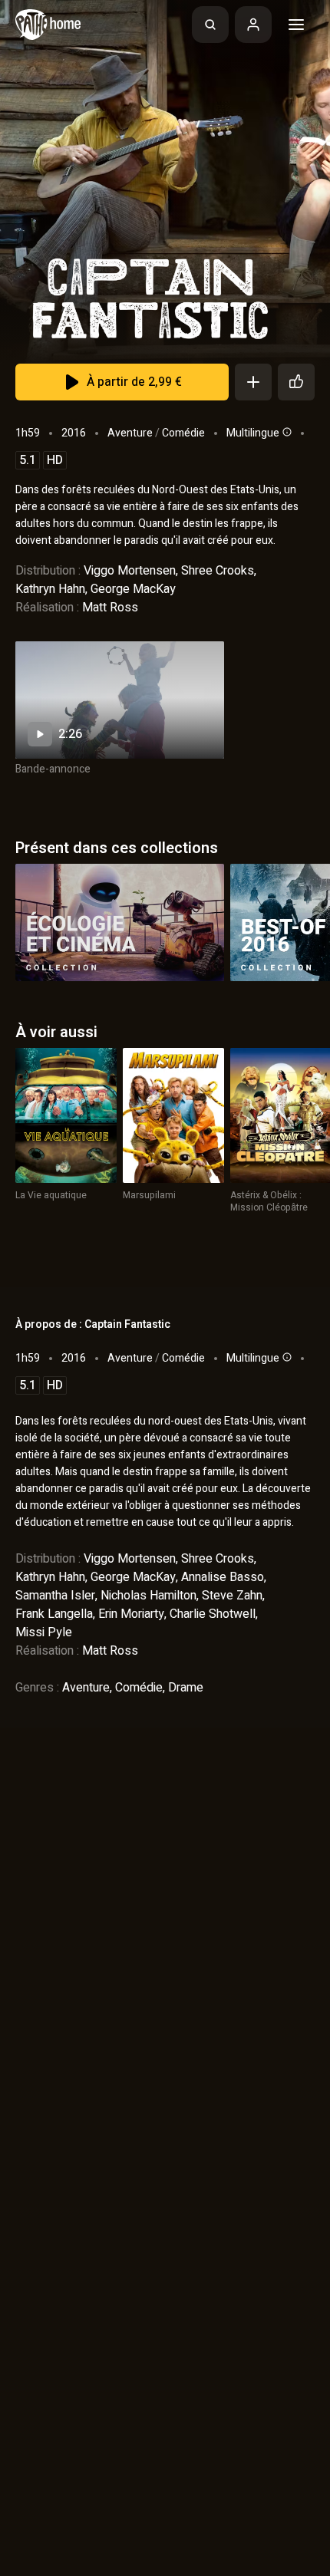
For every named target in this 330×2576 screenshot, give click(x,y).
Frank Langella (54, 1614)
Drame (186, 1688)
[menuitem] (210, 25)
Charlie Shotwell (213, 1614)
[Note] (296, 382)
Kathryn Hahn (50, 589)
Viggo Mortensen (130, 571)
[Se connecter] (253, 25)
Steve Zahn (232, 1596)
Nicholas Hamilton (148, 1596)
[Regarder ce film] (120, 700)
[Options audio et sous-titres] (285, 432)
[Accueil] (48, 25)
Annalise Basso (223, 1577)
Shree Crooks (218, 571)
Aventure (130, 433)
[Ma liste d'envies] (253, 382)
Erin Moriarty (131, 1614)
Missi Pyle (44, 1632)
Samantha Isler (55, 1596)
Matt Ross (110, 608)
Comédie (183, 433)
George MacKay (133, 589)
